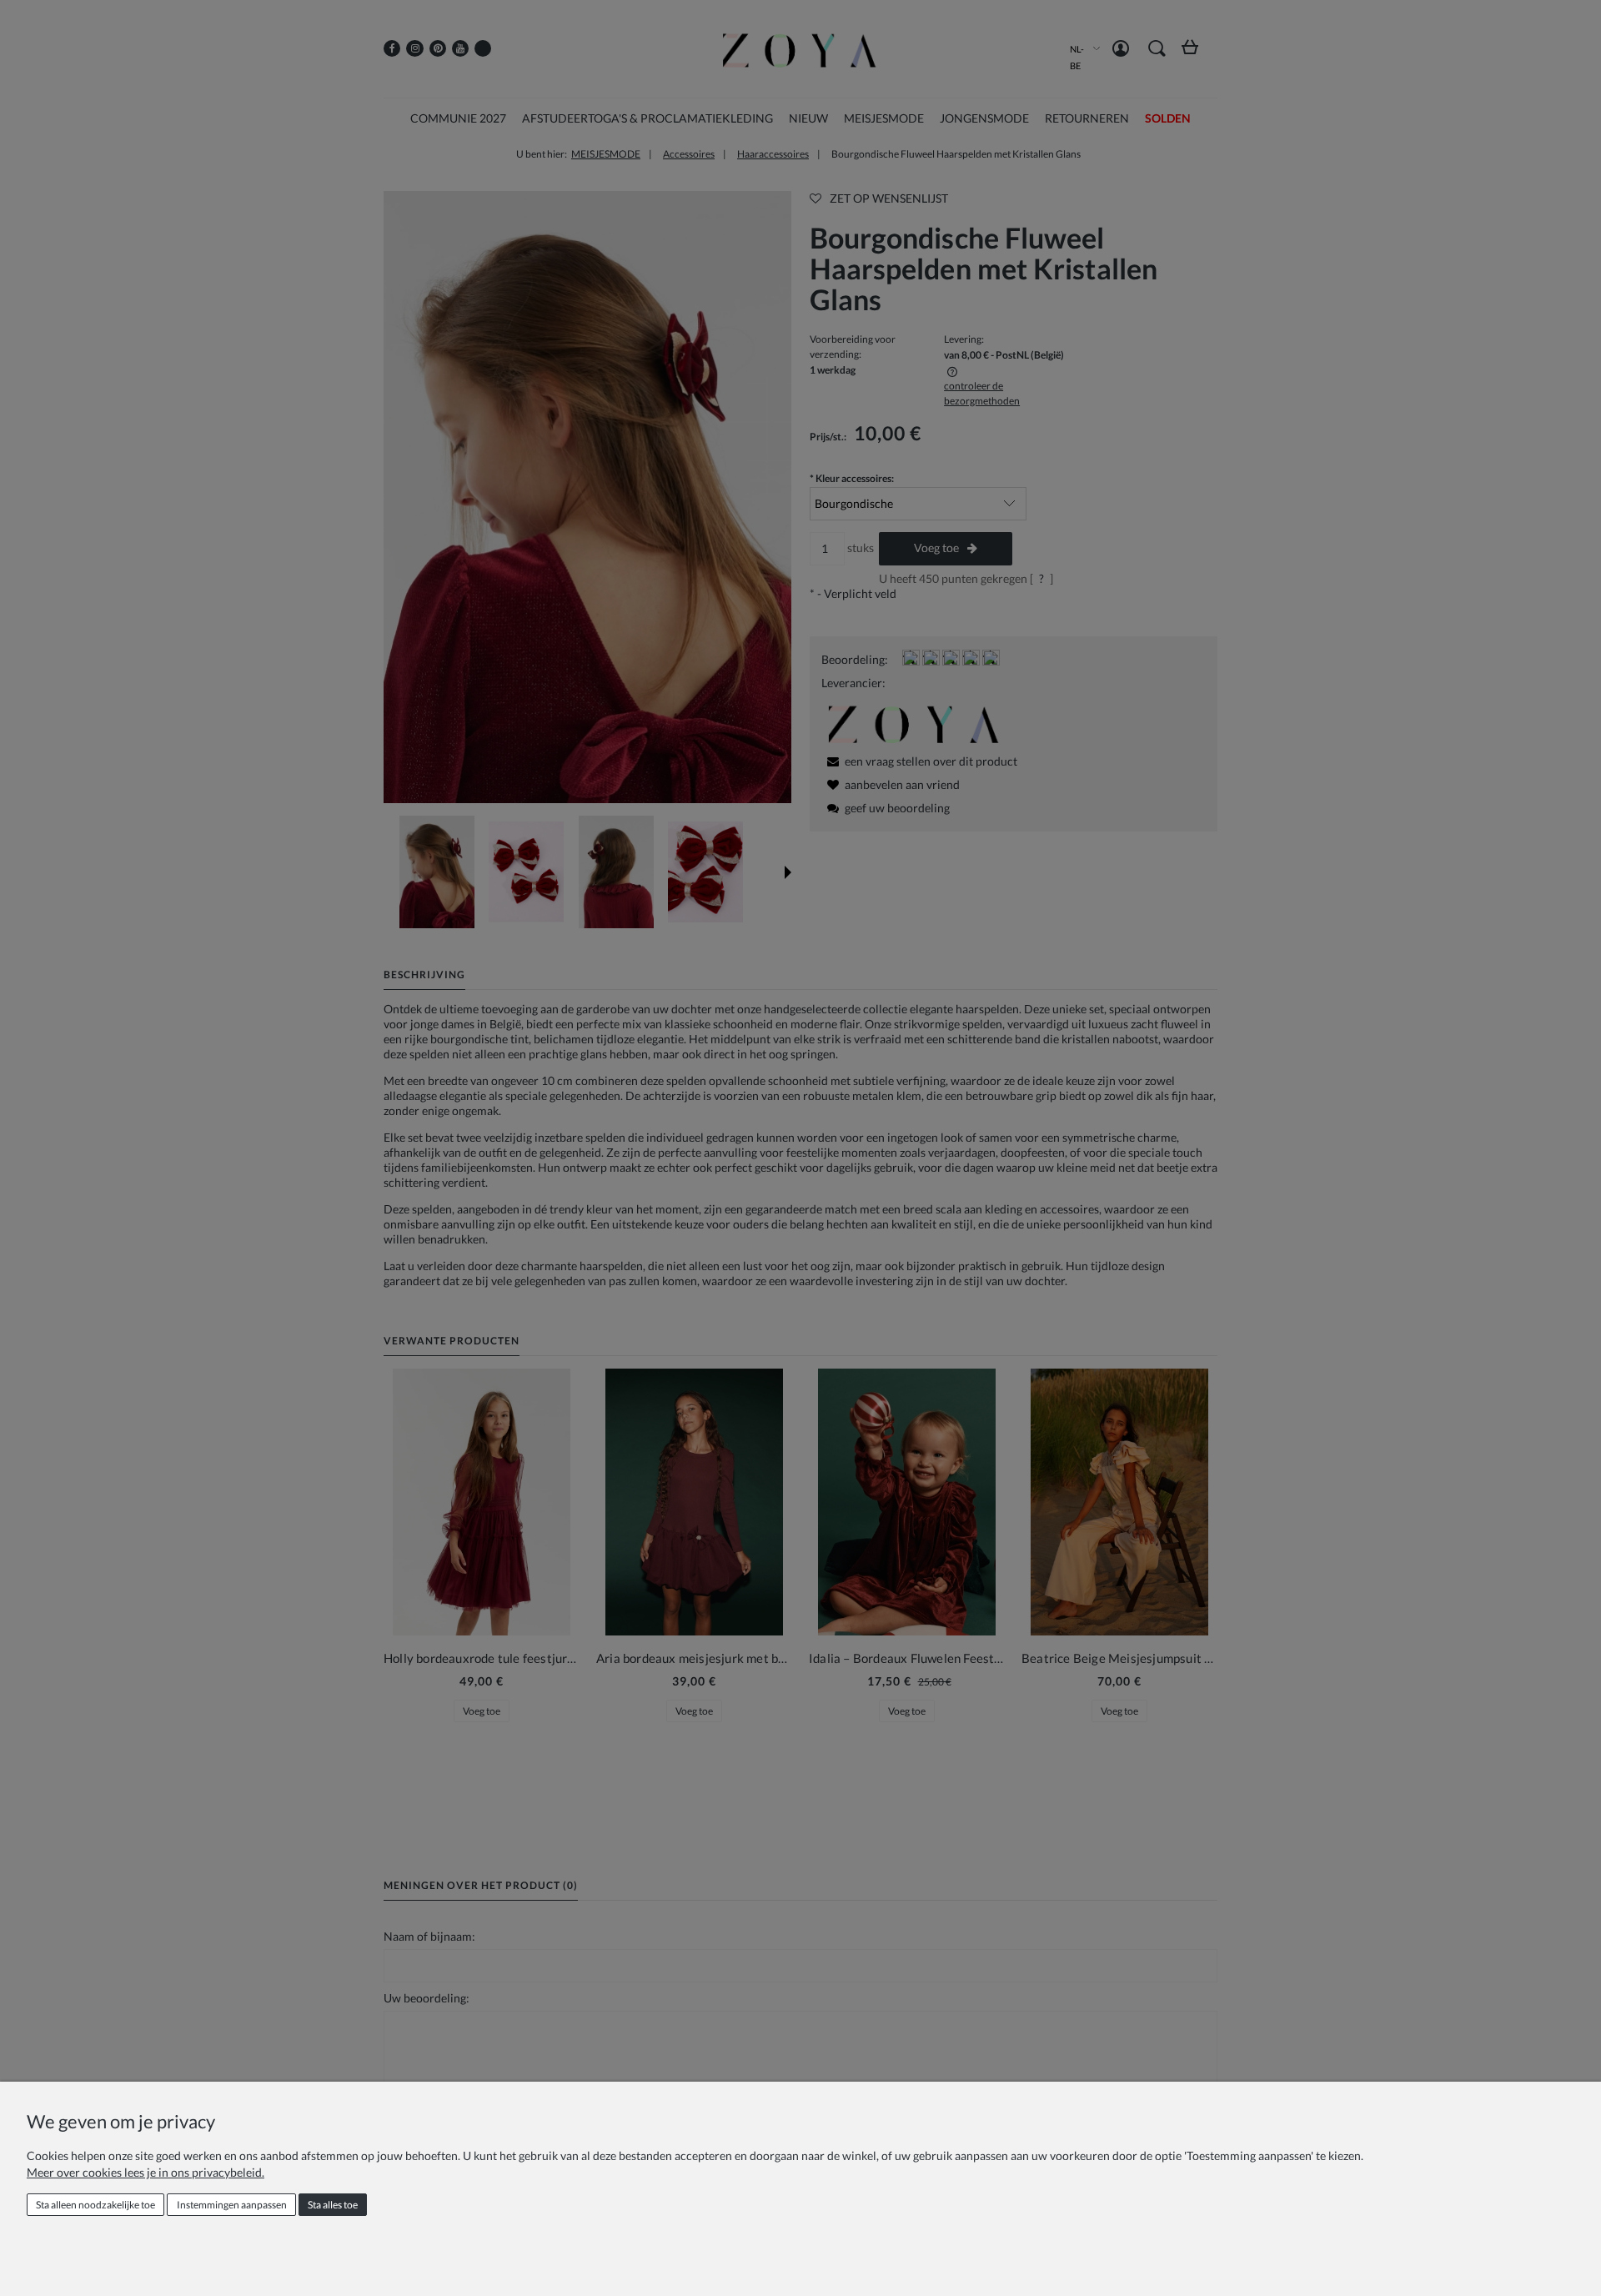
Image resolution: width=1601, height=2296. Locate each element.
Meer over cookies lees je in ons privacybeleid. (146, 2172)
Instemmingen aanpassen (232, 2205)
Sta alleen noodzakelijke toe (95, 2205)
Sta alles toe (333, 2205)
